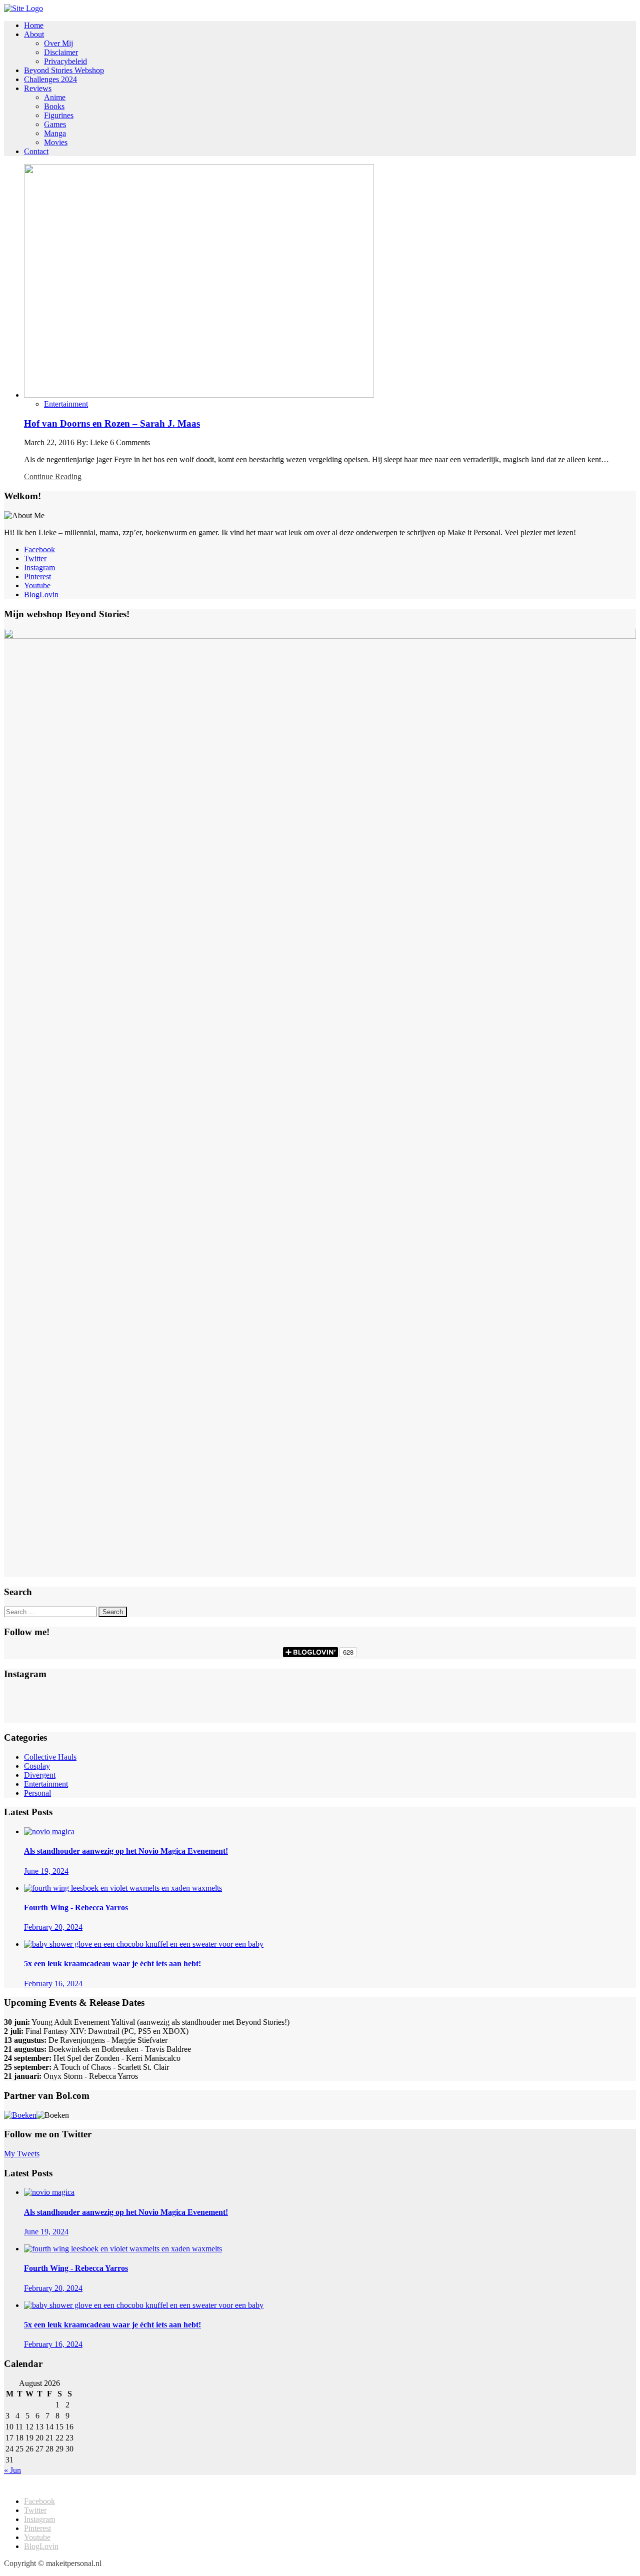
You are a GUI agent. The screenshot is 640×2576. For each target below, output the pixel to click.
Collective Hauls (50, 1757)
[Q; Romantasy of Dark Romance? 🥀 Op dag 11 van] (530, 1695)
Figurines (59, 115)
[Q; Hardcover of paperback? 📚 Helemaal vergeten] (320, 1695)
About (34, 34)
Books (54, 106)
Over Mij (58, 43)
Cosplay (37, 1766)
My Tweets (22, 2154)
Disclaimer (61, 52)
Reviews (38, 88)
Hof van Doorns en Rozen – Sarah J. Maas (112, 423)
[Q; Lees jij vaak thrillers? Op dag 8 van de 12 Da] (530, 1705)
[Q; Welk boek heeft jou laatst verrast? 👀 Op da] (320, 1715)
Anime (55, 97)
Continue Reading (53, 476)
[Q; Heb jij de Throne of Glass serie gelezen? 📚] (110, 1695)
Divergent (40, 1775)
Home (34, 25)
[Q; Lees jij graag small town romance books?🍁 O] (530, 1715)
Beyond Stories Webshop (64, 70)
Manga (55, 133)
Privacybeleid (65, 61)
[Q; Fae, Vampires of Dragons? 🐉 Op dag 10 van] (110, 1705)
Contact (36, 151)
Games (55, 124)
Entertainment (66, 404)
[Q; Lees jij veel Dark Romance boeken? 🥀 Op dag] (110, 1715)
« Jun (12, 2470)
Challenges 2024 (50, 79)
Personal (37, 1793)
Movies (56, 142)
